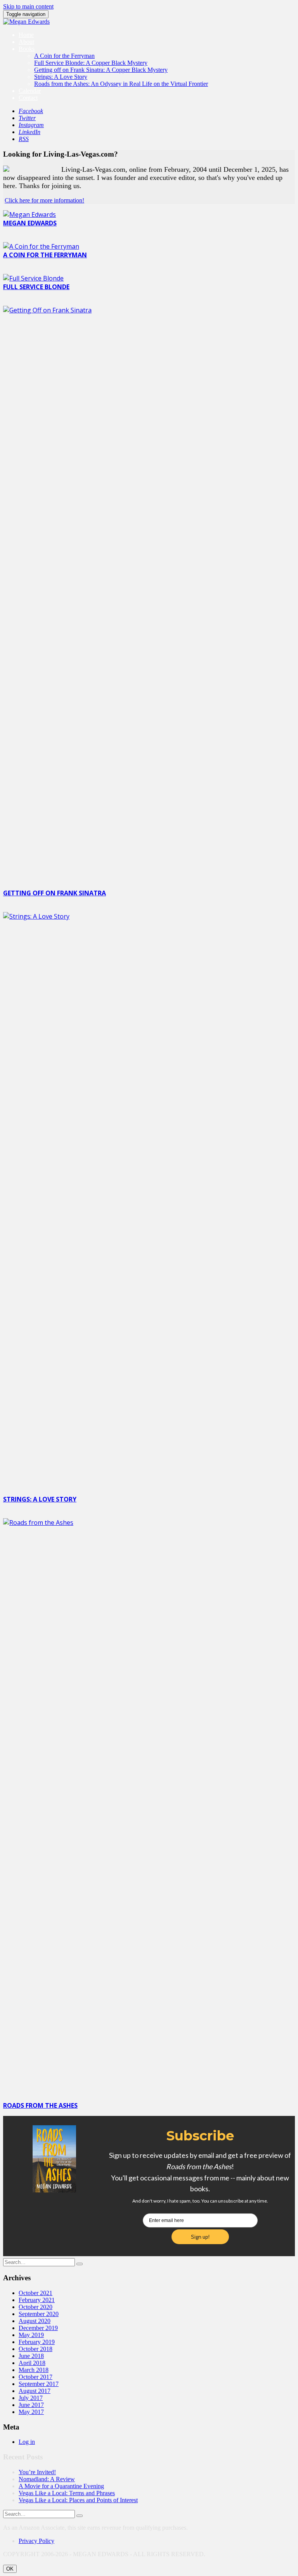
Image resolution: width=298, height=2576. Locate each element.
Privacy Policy (36, 2541)
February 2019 (37, 2342)
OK (10, 2569)
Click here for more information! (44, 200)
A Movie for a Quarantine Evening (61, 2486)
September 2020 (39, 2314)
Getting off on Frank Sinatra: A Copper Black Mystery (101, 70)
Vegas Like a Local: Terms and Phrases (67, 2493)
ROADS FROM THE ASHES (40, 2105)
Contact (28, 98)
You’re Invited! (37, 2472)
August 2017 (35, 2391)
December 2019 (38, 2328)
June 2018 (31, 2356)
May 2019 (31, 2335)
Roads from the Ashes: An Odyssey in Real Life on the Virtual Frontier (121, 84)
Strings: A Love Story (61, 77)
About (26, 42)
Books (27, 49)
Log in (27, 2442)
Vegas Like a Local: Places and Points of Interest (78, 2500)
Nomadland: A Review (47, 2479)
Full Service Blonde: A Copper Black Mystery (91, 63)
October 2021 (36, 2293)
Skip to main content (28, 6)
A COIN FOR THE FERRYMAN (45, 255)
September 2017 (39, 2384)
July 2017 (31, 2398)
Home (26, 35)
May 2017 (31, 2412)
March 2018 (34, 2370)
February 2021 (37, 2300)
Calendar (30, 91)
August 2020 (35, 2321)
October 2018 (36, 2349)
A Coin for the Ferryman (64, 56)
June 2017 (31, 2405)
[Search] (80, 2264)
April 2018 (32, 2363)
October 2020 (36, 2307)
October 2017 (36, 2377)
